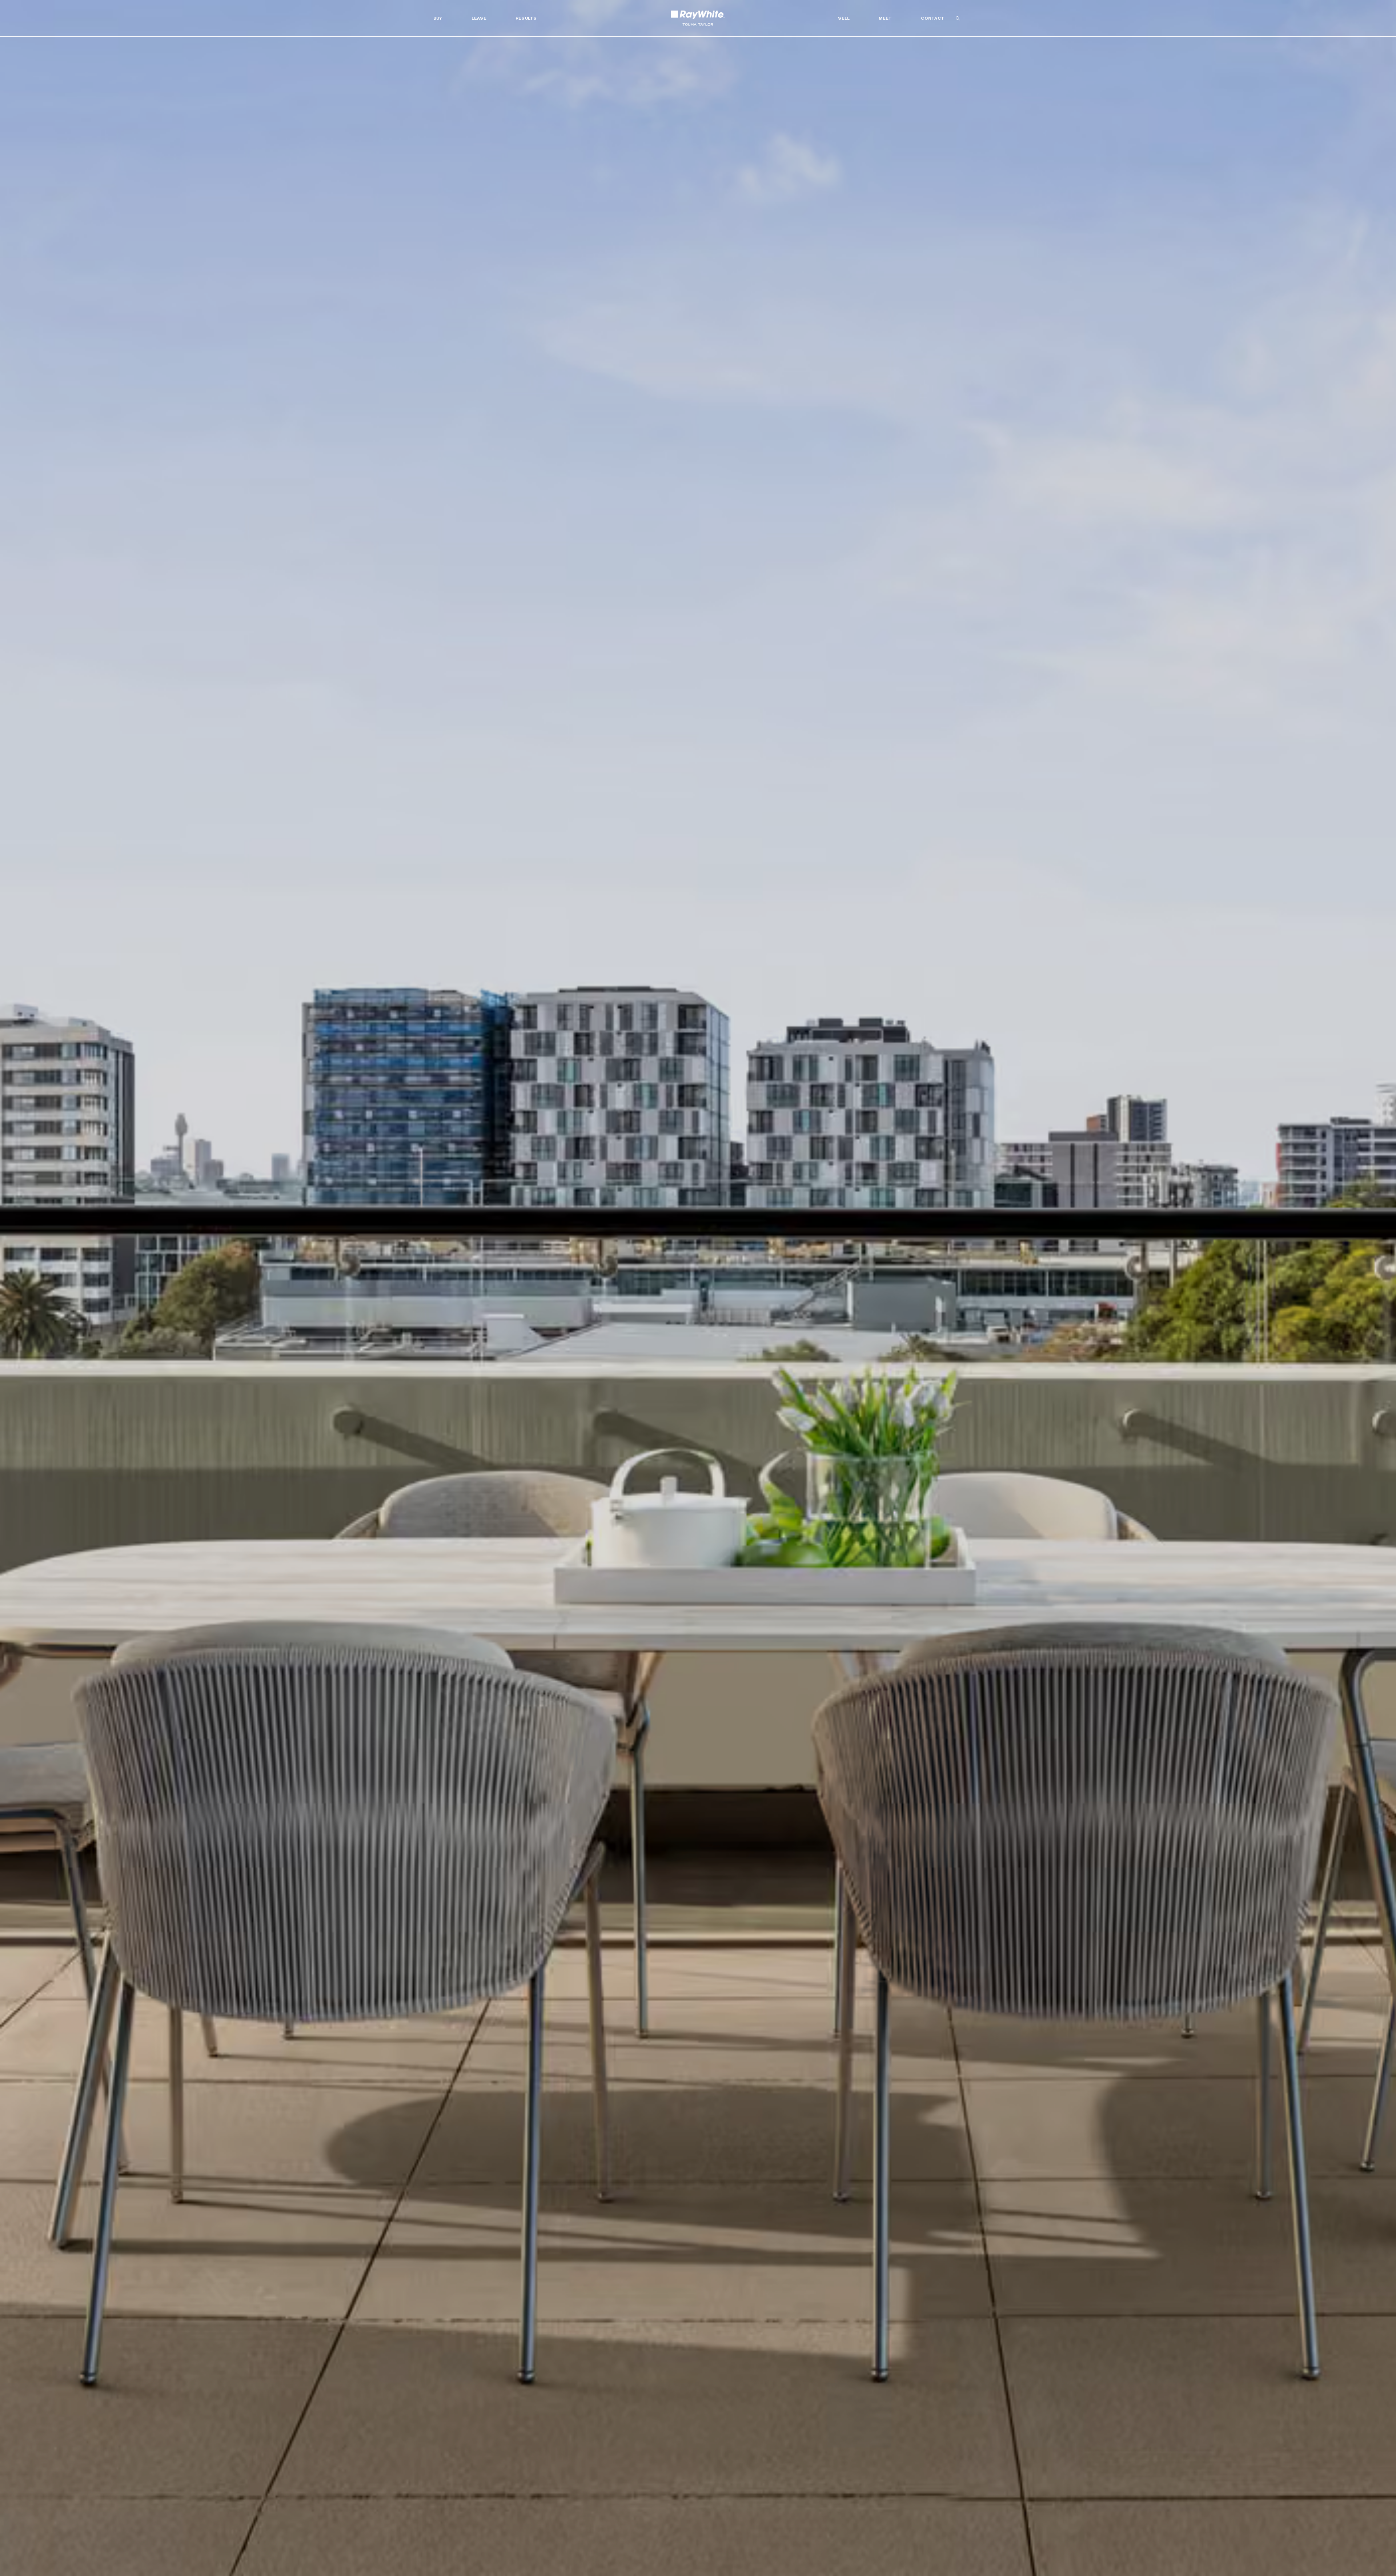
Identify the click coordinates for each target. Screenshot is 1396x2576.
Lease (479, 18)
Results (526, 18)
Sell (844, 18)
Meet (885, 18)
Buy (438, 18)
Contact (932, 18)
